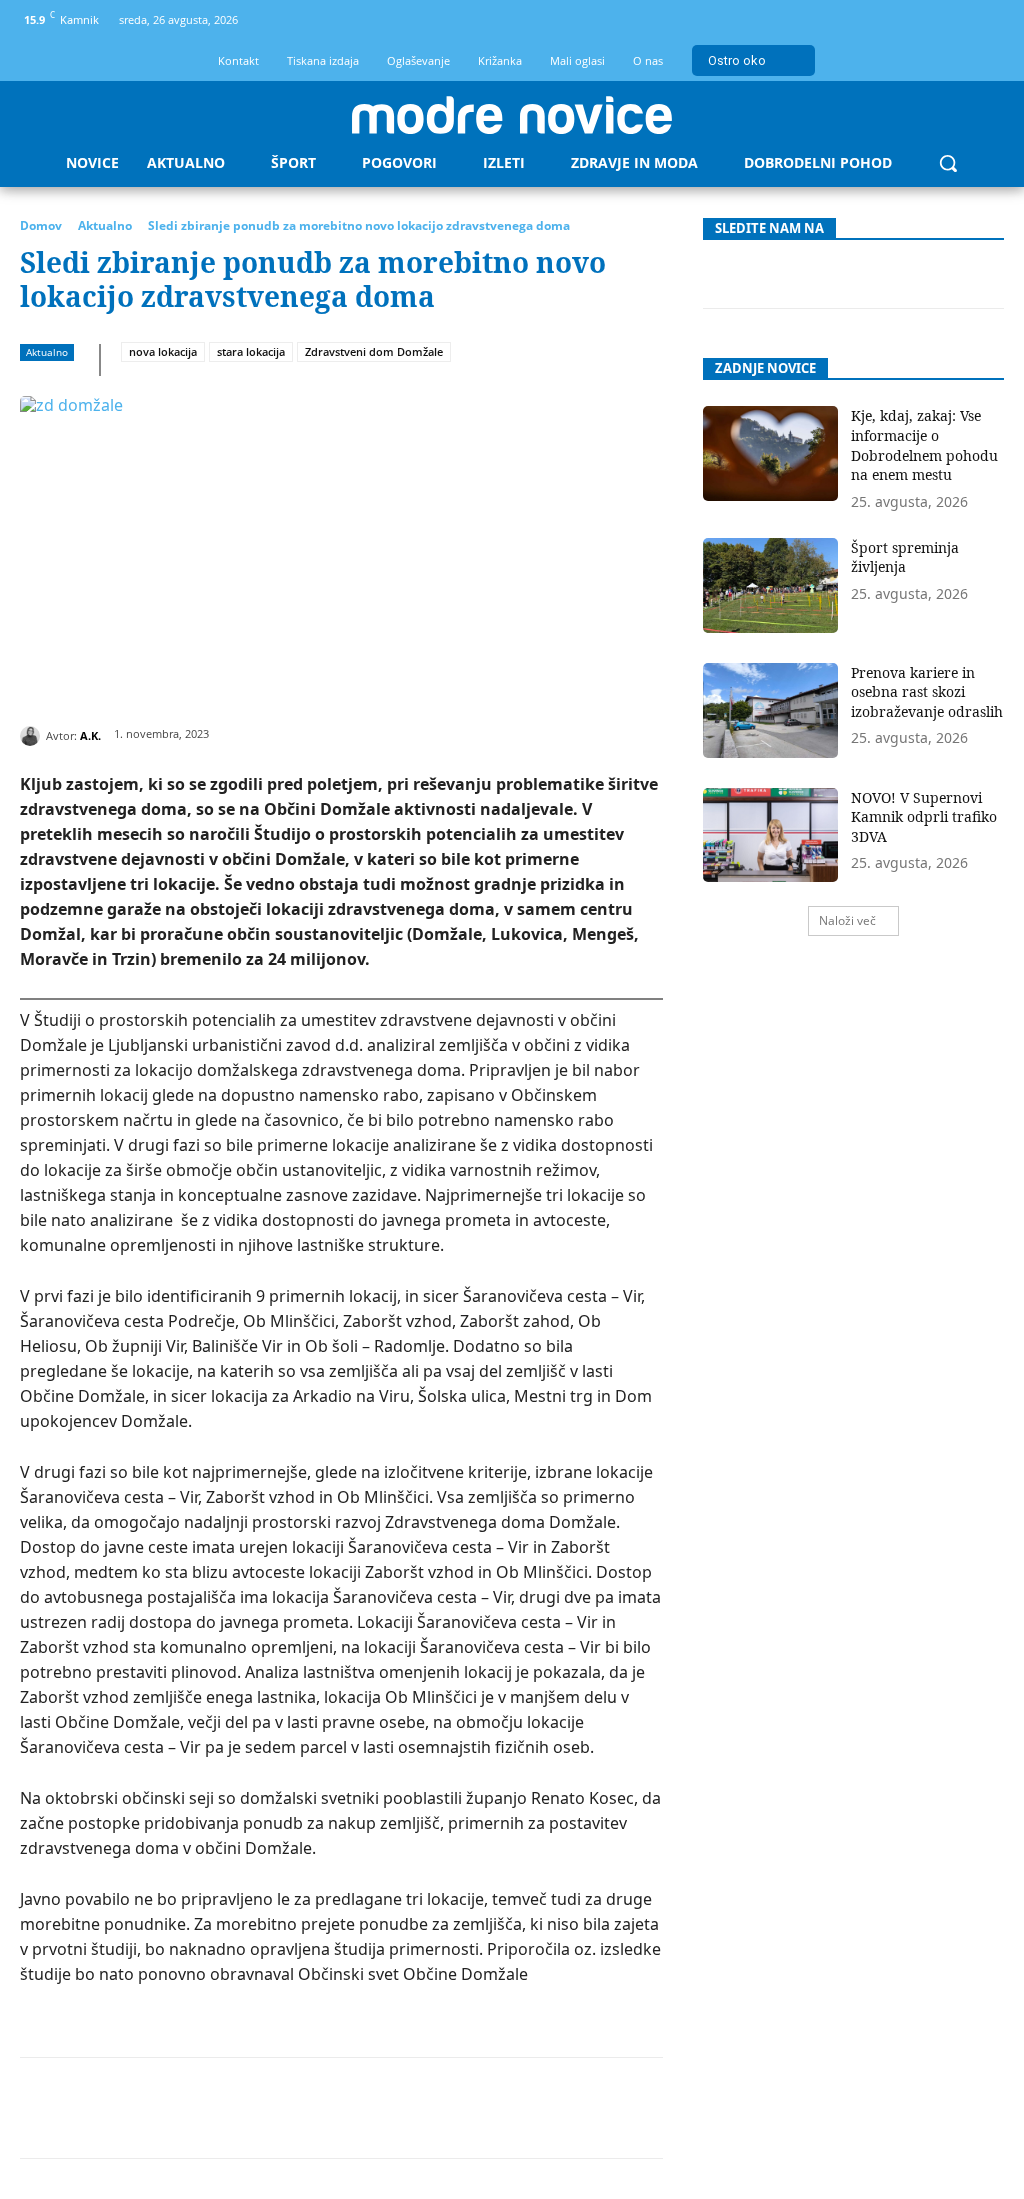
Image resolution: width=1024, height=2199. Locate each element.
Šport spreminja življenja (905, 557)
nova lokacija (163, 351)
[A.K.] (33, 736)
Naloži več (847, 920)
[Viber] (469, 2108)
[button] (948, 163)
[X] (193, 2108)
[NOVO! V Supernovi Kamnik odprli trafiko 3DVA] (771, 835)
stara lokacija (251, 351)
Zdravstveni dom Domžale (374, 351)
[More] (516, 2108)
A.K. (90, 735)
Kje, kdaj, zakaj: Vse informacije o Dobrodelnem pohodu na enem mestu (924, 445)
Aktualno (105, 225)
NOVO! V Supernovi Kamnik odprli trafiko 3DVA (924, 817)
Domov (41, 225)
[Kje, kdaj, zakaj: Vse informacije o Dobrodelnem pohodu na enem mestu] (771, 453)
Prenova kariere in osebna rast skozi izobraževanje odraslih (927, 692)
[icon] (983, 23)
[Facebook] (916, 20)
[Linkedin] (331, 2108)
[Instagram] (949, 20)
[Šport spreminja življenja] (771, 585)
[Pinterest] (239, 2108)
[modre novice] (512, 115)
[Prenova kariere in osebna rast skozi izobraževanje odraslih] (771, 710)
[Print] (423, 2108)
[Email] (377, 2108)
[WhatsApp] (285, 2108)
